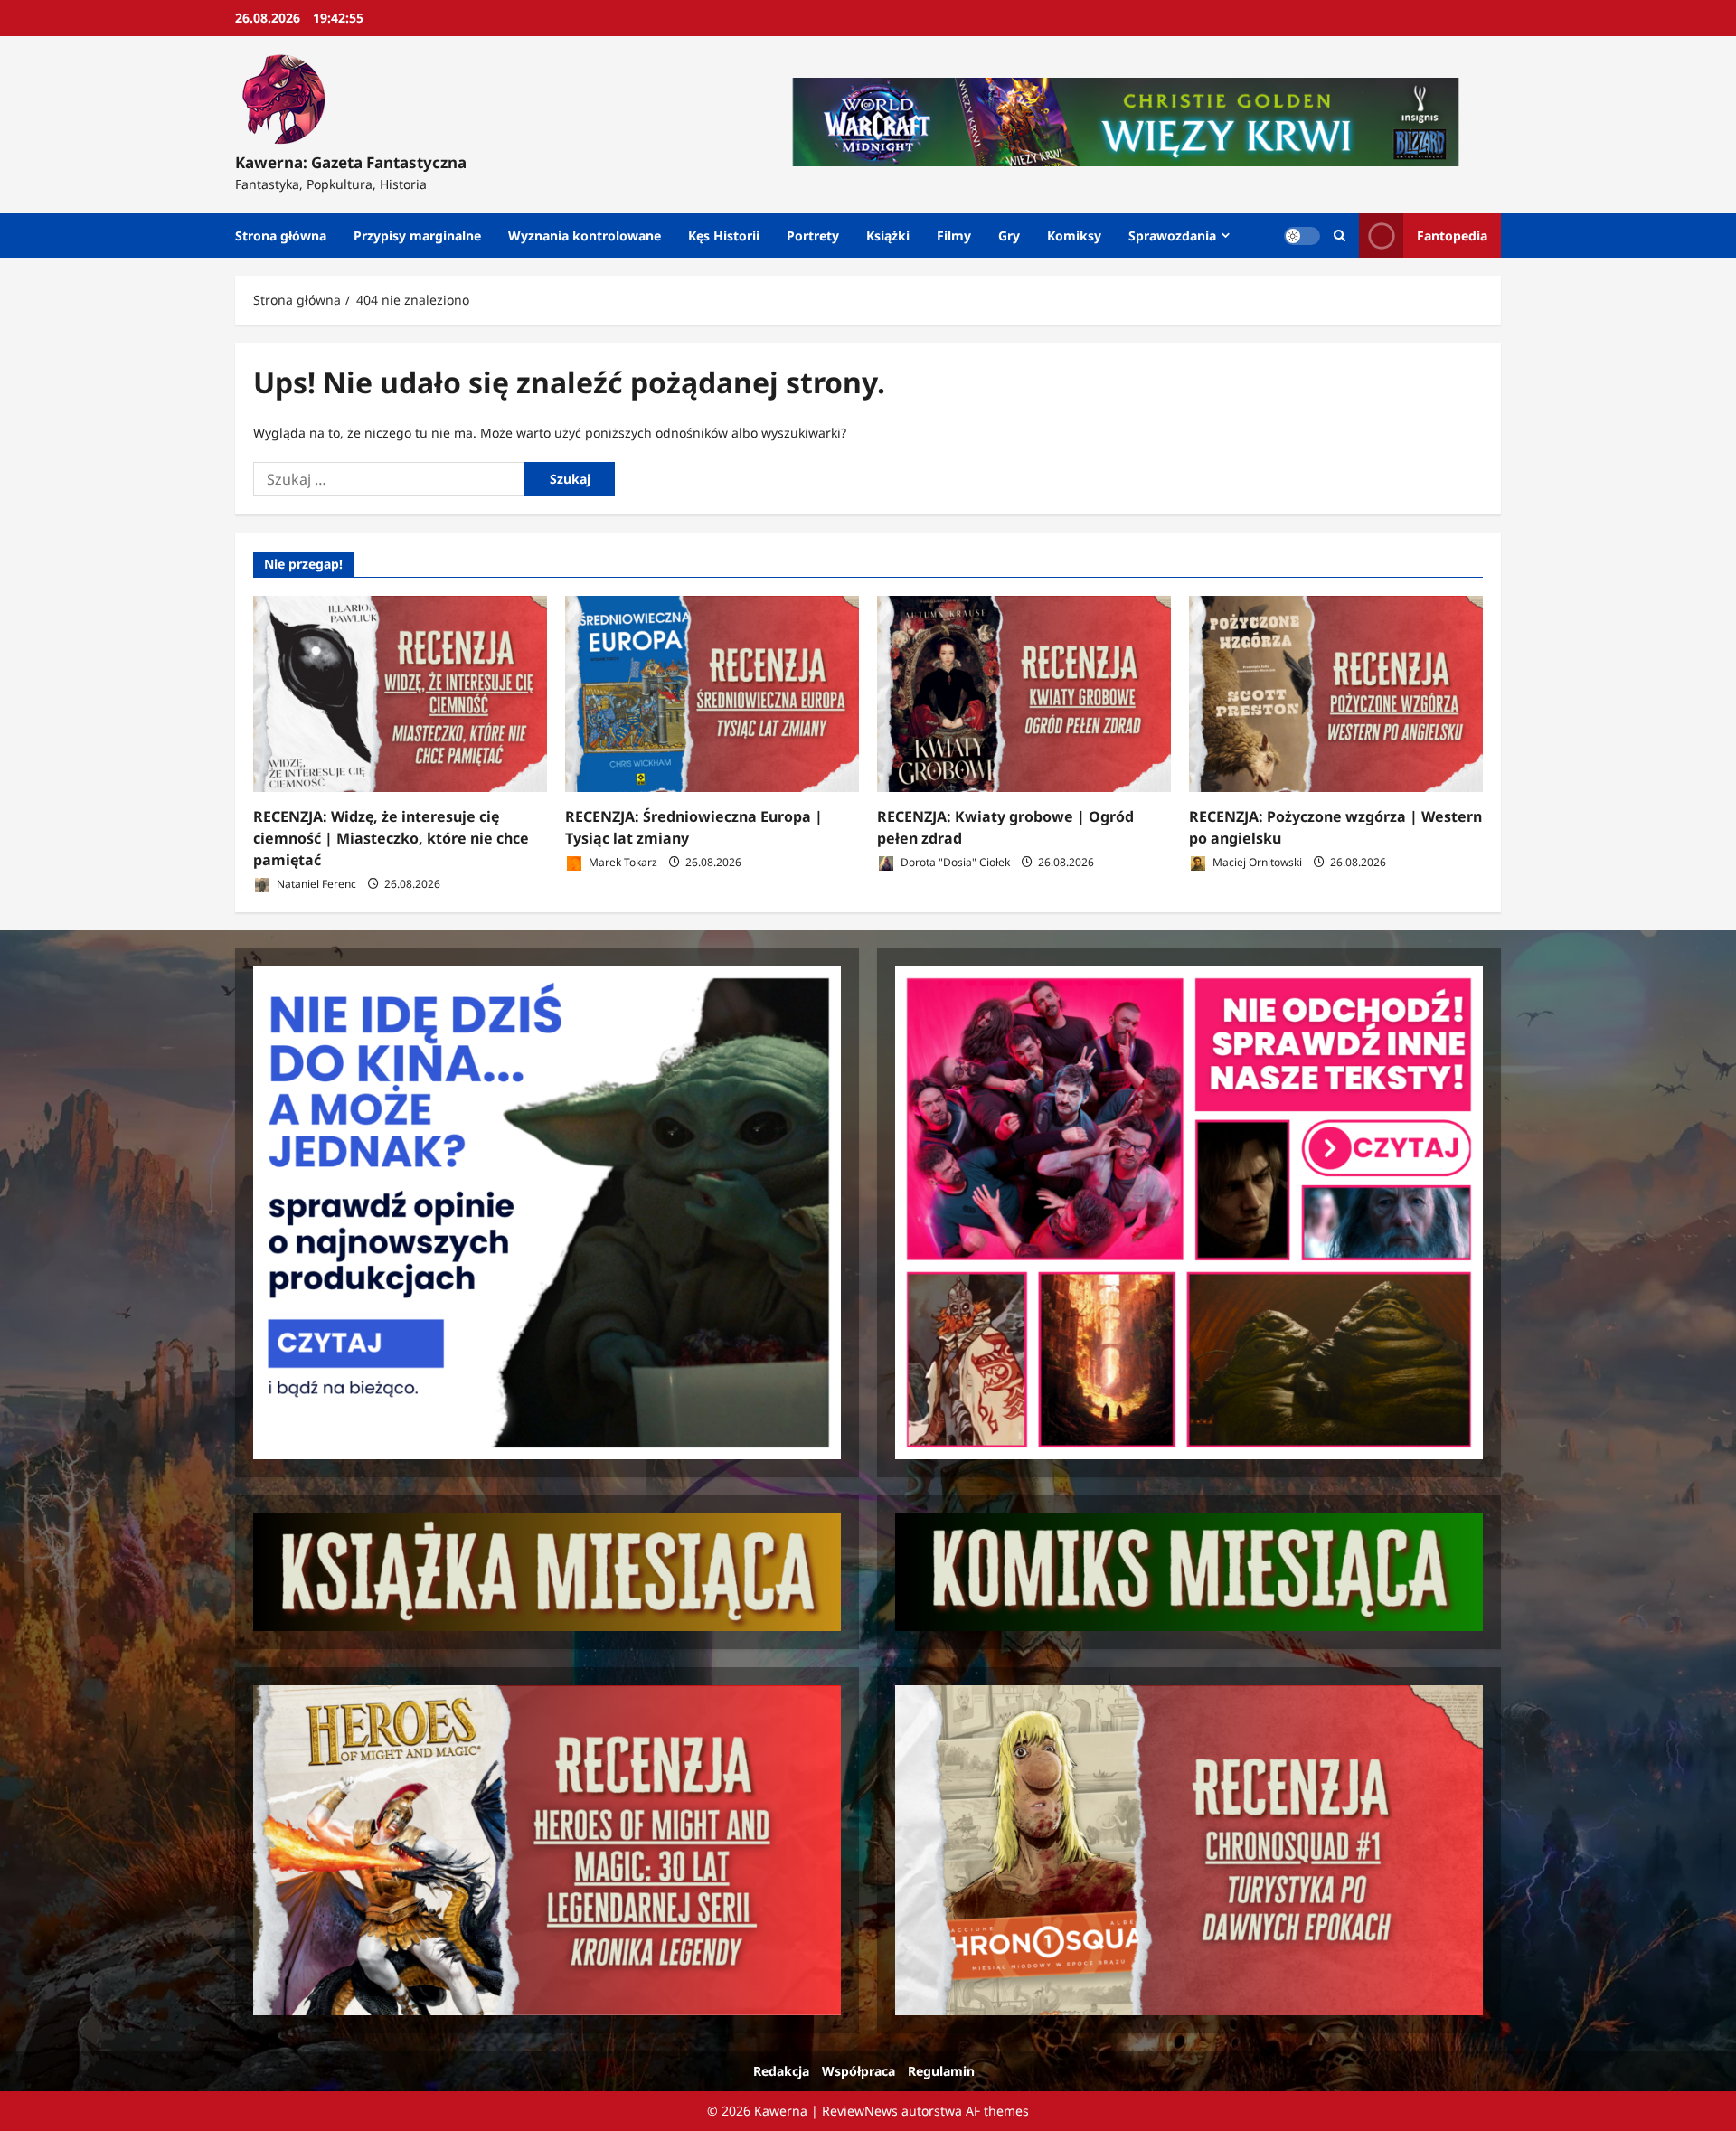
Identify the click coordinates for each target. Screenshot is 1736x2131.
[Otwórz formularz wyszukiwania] (1340, 236)
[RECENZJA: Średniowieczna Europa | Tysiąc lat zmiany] (712, 694)
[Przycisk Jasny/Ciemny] (1302, 236)
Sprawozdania (1172, 236)
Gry (1009, 236)
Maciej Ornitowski (1256, 862)
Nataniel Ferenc (315, 884)
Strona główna (281, 236)
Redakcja (781, 2071)
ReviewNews (860, 2111)
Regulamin (941, 2071)
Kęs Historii (724, 236)
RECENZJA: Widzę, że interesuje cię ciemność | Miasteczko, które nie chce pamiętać (391, 838)
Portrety (813, 236)
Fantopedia (1452, 236)
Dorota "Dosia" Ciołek (954, 862)
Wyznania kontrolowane (585, 236)
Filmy (954, 236)
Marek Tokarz (622, 862)
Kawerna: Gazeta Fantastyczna (351, 162)
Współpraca (859, 2071)
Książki (888, 236)
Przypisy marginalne (417, 236)
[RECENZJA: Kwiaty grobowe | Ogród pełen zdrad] (1024, 694)
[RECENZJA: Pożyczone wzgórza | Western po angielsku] (1336, 694)
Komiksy (1074, 236)
